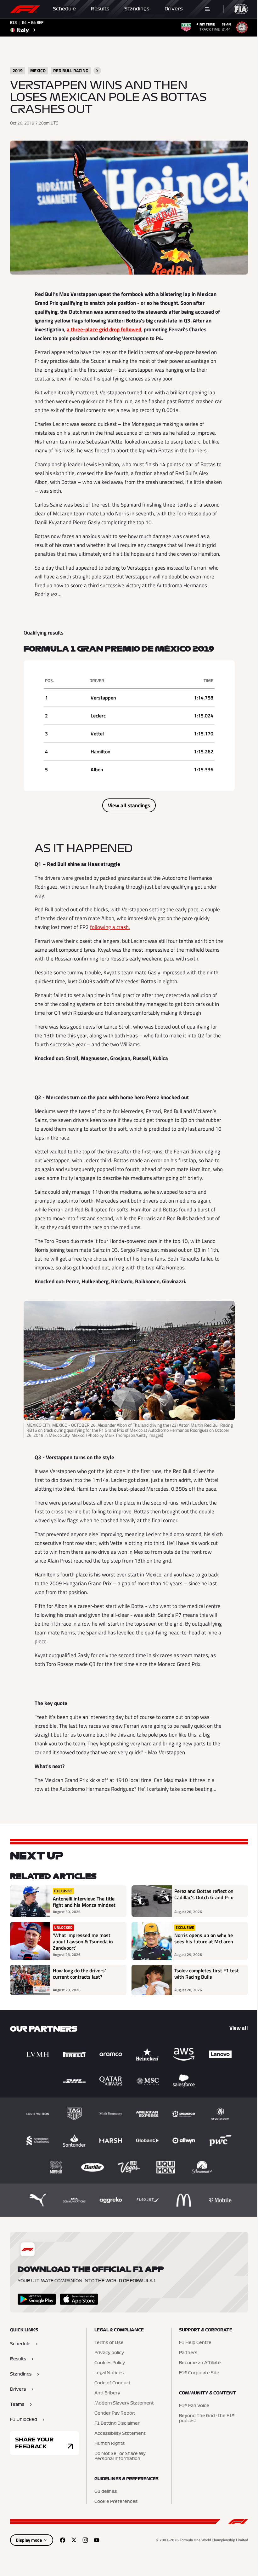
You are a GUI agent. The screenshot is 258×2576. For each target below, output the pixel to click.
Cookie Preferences (116, 2502)
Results (100, 9)
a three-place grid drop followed (104, 329)
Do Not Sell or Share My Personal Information (120, 2456)
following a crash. (110, 927)
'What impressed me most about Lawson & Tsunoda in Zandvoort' (83, 1941)
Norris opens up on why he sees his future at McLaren (204, 1939)
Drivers (174, 9)
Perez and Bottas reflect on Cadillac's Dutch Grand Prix (204, 1894)
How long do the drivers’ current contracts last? (79, 1974)
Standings (137, 9)
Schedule (64, 9)
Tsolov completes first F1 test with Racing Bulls (207, 1974)
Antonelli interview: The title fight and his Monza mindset (84, 1902)
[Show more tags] (97, 71)
